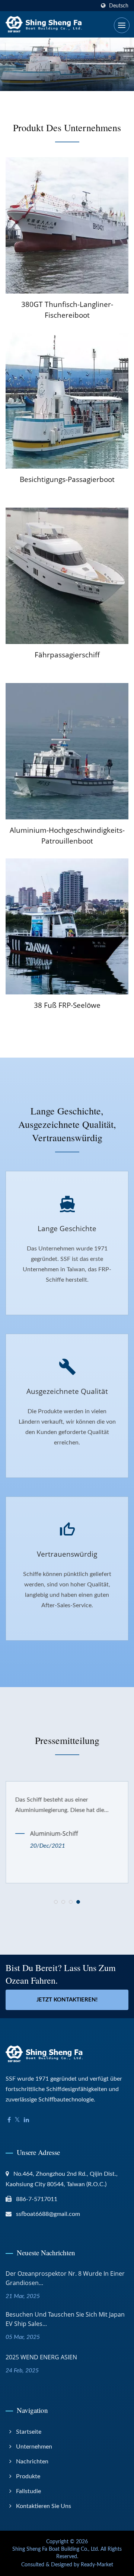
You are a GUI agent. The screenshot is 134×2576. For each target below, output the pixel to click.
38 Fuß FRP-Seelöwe (67, 1005)
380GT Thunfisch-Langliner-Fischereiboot (67, 310)
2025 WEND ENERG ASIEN (41, 2357)
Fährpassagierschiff (67, 655)
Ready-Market (97, 2565)
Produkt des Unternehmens (67, 127)
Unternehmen (34, 2447)
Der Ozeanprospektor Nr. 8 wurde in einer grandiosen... (65, 2278)
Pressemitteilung (67, 1740)
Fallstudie (28, 2491)
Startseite (29, 2432)
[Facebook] (9, 2120)
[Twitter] (17, 2120)
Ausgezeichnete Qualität (67, 1391)
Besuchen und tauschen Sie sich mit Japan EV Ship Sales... (65, 2319)
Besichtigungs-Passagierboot (67, 479)
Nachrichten (32, 2462)
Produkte (28, 2476)
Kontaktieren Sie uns (44, 2506)
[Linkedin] (26, 2120)
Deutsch (119, 6)
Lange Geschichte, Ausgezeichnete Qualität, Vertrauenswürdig (67, 1124)
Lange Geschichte (67, 1229)
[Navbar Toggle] (122, 25)
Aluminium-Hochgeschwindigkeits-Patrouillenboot (67, 836)
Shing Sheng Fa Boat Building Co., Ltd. (56, 2549)
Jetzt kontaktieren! (67, 2000)
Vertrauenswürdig (67, 1554)
